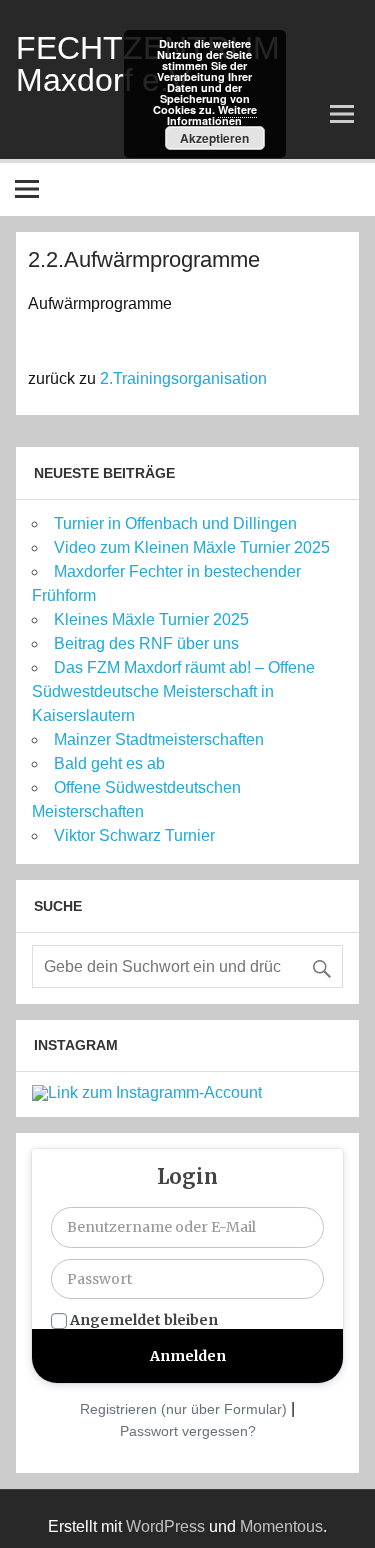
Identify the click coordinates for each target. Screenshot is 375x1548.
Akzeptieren (214, 138)
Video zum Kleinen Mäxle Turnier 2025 (192, 547)
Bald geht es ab (109, 763)
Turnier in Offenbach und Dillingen (175, 523)
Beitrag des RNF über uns (146, 643)
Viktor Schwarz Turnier (134, 835)
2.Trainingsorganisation (183, 378)
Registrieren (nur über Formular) (183, 1409)
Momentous (281, 1526)
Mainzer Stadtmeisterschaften (159, 739)
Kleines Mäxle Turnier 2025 (151, 619)
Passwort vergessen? (188, 1431)
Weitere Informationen (212, 115)
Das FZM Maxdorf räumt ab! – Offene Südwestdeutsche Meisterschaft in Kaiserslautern (173, 691)
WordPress (165, 1526)
